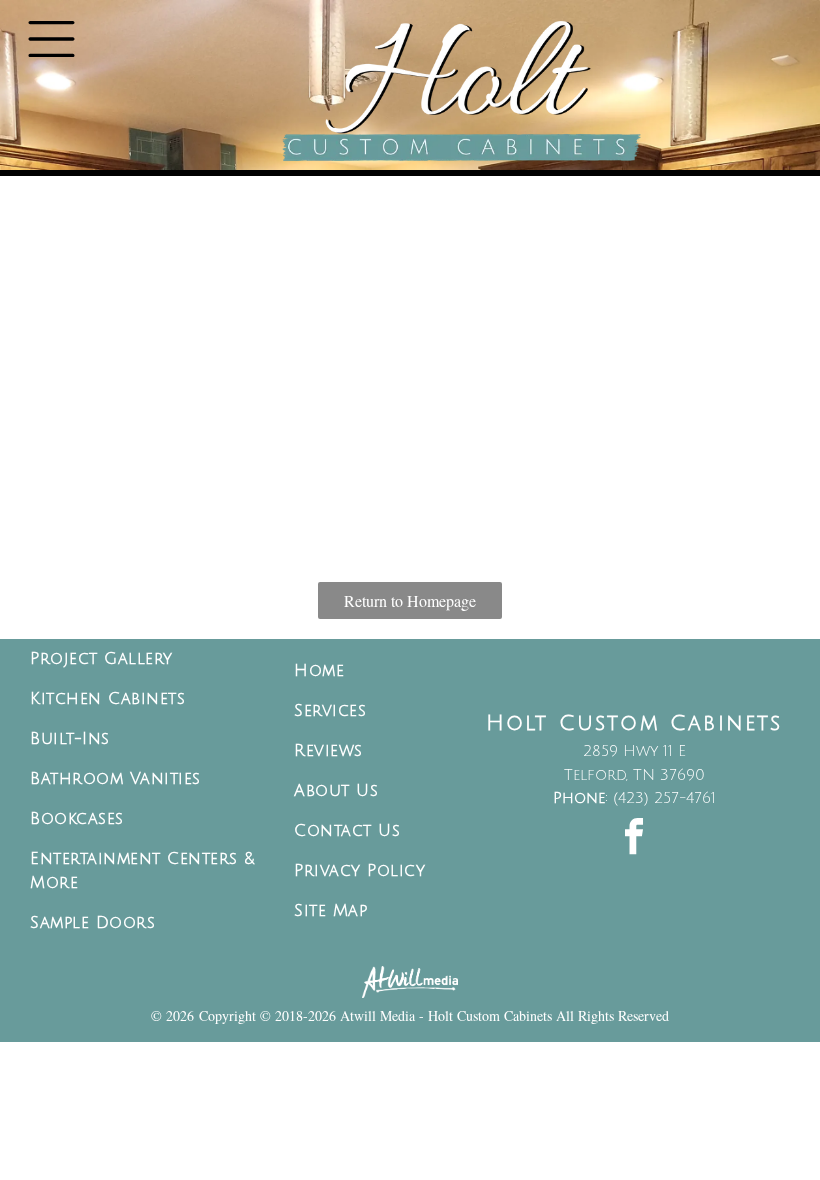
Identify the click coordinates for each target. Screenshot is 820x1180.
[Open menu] (51, 39)
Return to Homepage (410, 600)
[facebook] (634, 839)
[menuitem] (147, 659)
